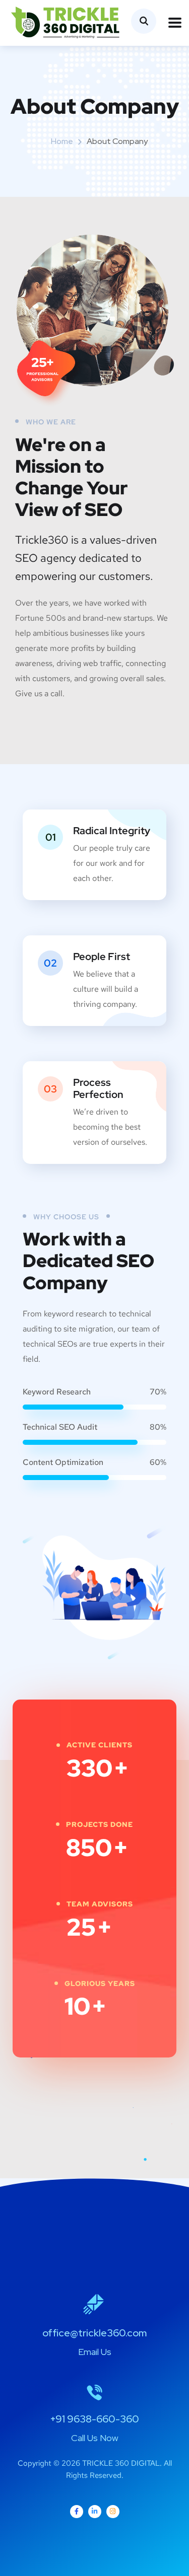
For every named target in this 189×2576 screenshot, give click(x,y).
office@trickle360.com (94, 2333)
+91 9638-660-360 (94, 2419)
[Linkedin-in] (95, 2512)
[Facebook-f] (77, 2512)
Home (62, 141)
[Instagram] (113, 2512)
